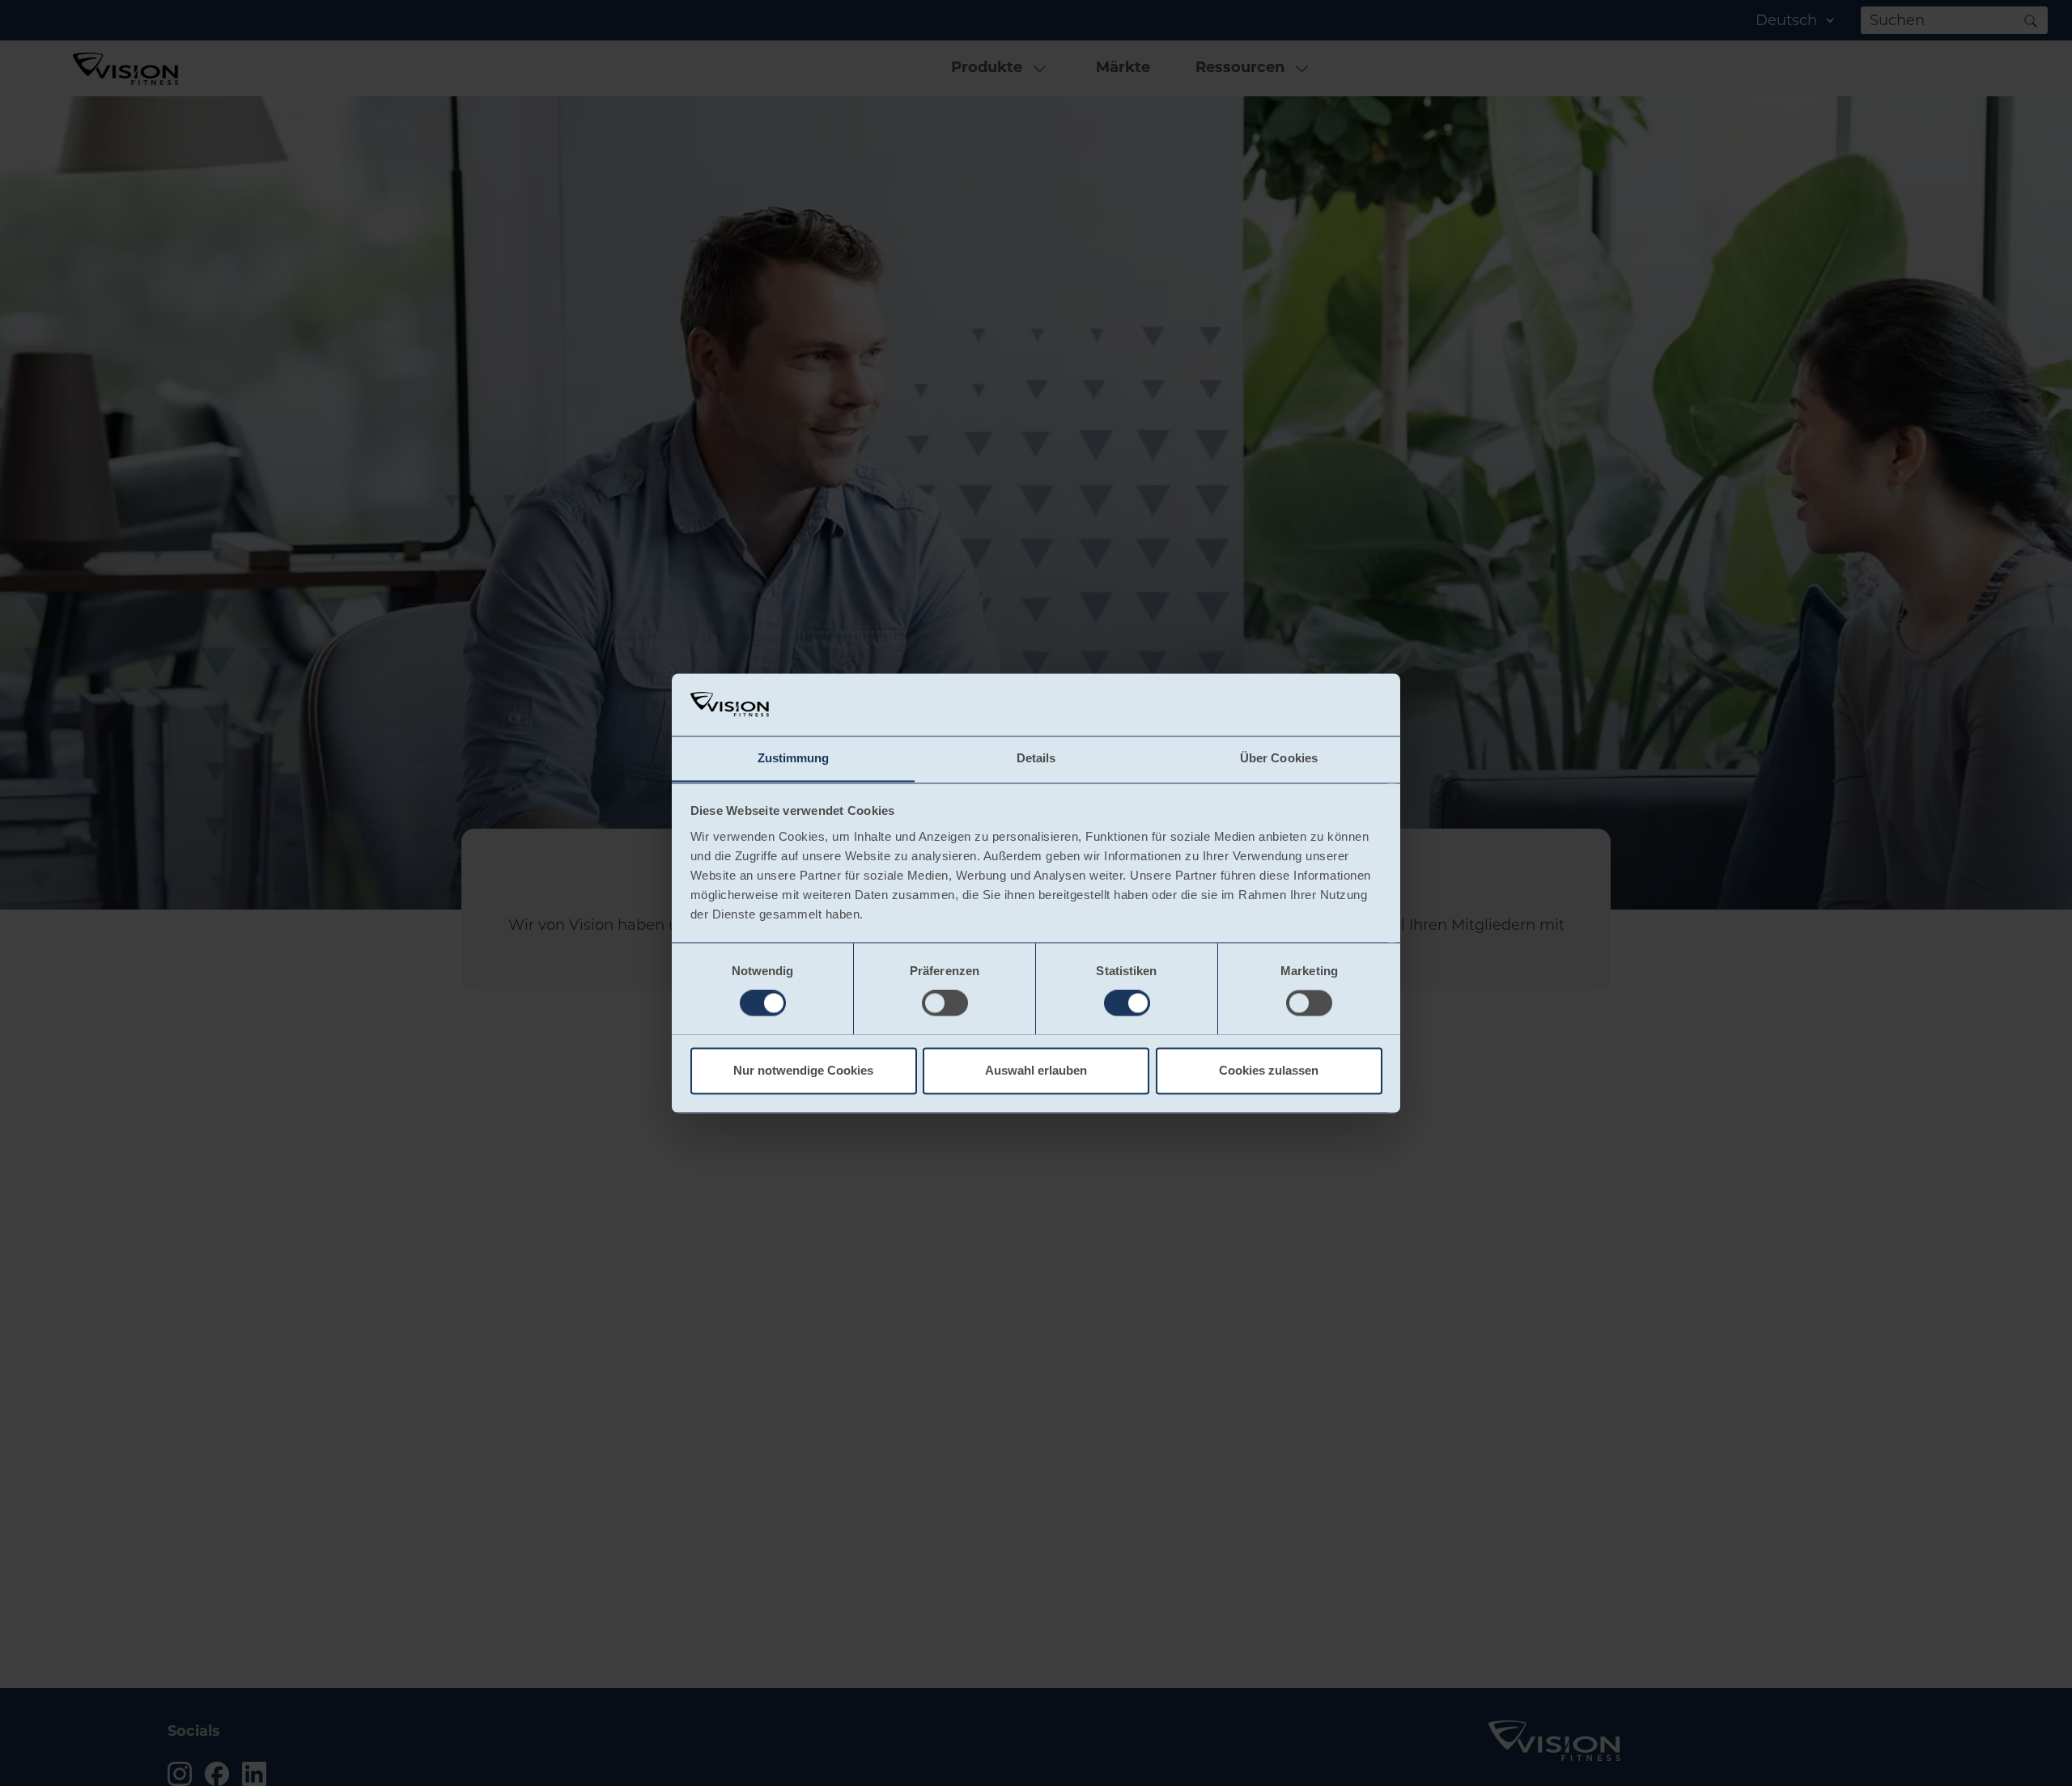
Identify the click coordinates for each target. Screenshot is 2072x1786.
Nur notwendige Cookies (803, 1070)
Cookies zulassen (1269, 1070)
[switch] (945, 1003)
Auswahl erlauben (1036, 1070)
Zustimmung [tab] (794, 758)
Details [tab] (1036, 758)
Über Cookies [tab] (1279, 758)
